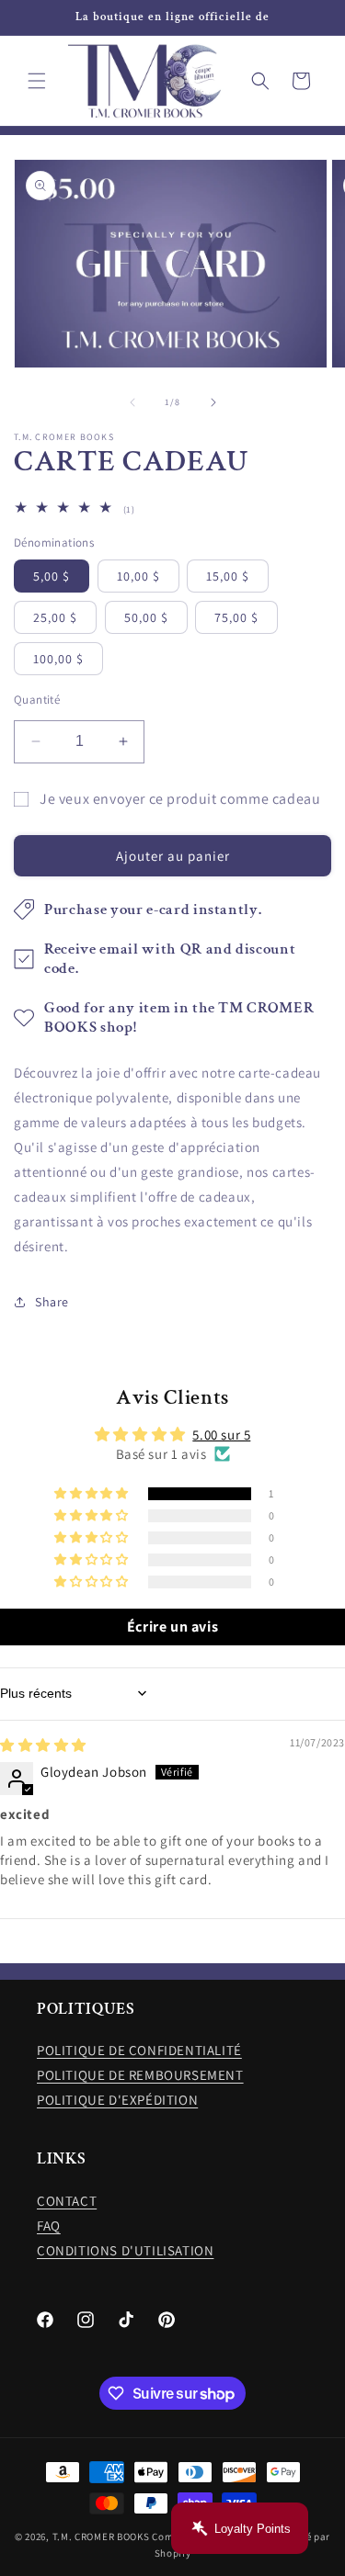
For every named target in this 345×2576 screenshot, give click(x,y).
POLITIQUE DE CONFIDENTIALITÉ (139, 2050)
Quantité (37, 700)
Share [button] (52, 1302)
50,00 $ (146, 617)
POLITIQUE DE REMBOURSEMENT (140, 2075)
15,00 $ (228, 576)
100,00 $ (58, 659)
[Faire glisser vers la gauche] (132, 402)
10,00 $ (138, 576)
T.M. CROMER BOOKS (101, 2536)
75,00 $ (236, 617)
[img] (43, 1745)
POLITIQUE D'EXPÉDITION (117, 2100)
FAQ (49, 2226)
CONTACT (67, 2201)
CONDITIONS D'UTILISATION (125, 2250)
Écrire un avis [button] (172, 1627)
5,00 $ (52, 576)
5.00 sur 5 (221, 1435)
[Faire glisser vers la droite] (213, 402)
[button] (37, 81)
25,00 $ (55, 617)
